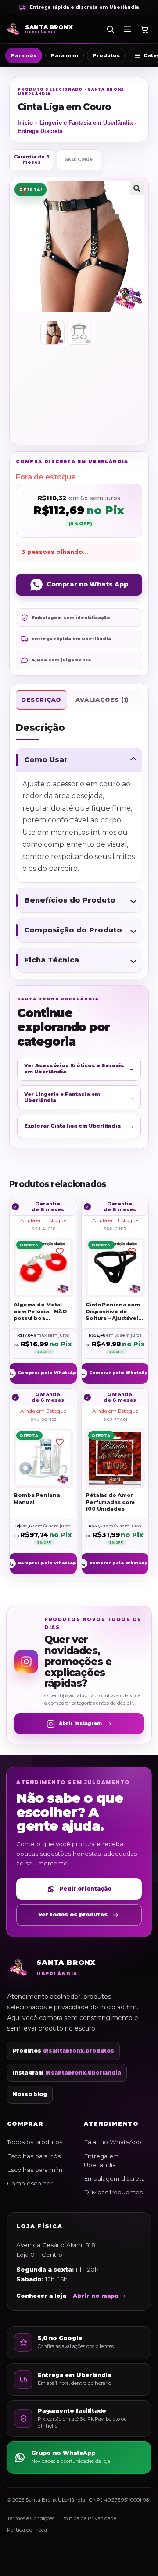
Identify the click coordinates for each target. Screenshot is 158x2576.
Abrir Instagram (80, 1723)
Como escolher (30, 2183)
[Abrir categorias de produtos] (127, 29)
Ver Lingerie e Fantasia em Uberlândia (79, 1097)
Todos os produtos (35, 2142)
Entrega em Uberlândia (101, 2160)
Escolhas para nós (34, 2156)
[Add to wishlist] (23, 190)
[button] (137, 188)
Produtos (106, 55)
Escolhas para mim (35, 2170)
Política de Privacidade (89, 2518)
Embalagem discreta (114, 2178)
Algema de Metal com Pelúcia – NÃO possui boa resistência (40, 1312)
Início (25, 123)
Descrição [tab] (41, 700)
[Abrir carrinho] (144, 29)
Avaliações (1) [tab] (102, 700)
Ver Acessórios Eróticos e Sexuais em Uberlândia (79, 1069)
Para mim (65, 55)
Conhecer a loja (41, 2296)
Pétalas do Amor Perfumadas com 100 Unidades (110, 1502)
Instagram (67, 2073)
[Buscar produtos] (110, 29)
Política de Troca (27, 2530)
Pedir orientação (85, 1889)
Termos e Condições (31, 2518)
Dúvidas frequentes (113, 2192)
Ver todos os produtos (73, 1914)
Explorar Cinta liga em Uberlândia (79, 1126)
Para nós (24, 55)
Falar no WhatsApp (113, 2142)
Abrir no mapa (95, 2296)
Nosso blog (30, 2094)
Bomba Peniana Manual (37, 1499)
